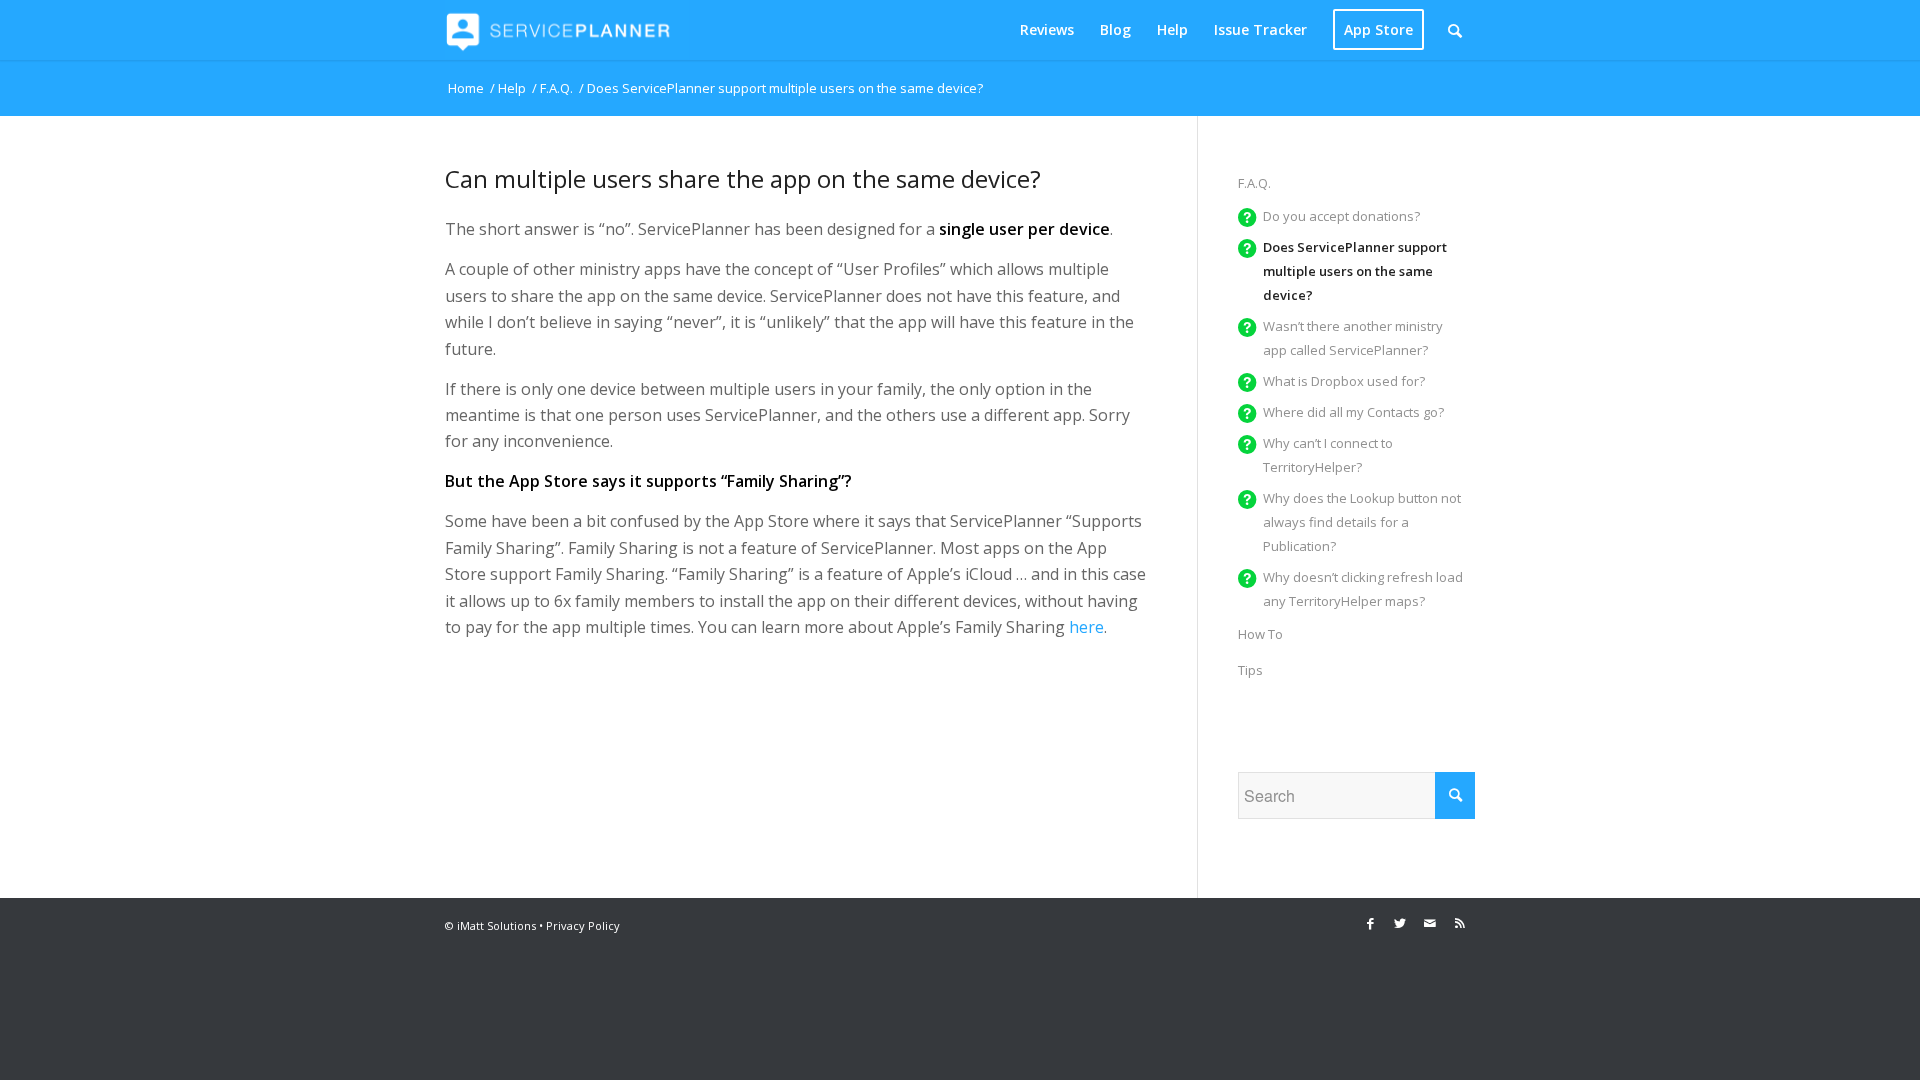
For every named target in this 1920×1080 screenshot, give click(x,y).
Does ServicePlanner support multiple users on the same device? (1355, 271)
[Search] (1455, 30)
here (1086, 627)
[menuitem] (1047, 30)
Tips (1250, 670)
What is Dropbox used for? (1344, 381)
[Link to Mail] (1430, 923)
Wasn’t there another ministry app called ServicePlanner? (1353, 338)
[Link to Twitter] (1400, 923)
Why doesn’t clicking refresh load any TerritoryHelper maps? (1363, 589)
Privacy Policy (583, 925)
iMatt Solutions (496, 925)
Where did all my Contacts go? (1353, 412)
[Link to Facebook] (1370, 923)
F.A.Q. (1254, 183)
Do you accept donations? (1341, 216)
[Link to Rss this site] (1460, 923)
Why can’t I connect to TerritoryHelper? (1328, 455)
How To (1260, 634)
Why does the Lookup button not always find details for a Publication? (1362, 522)
